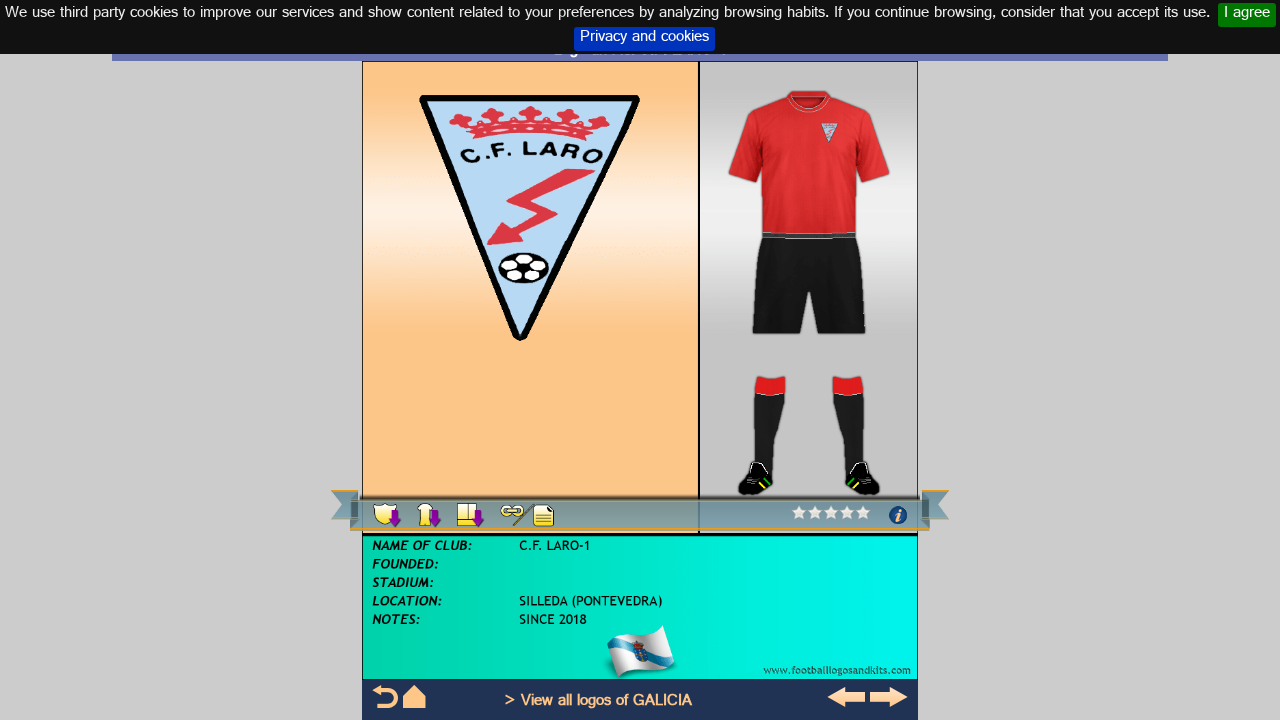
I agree (1247, 15)
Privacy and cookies (644, 39)
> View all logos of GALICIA (598, 702)
